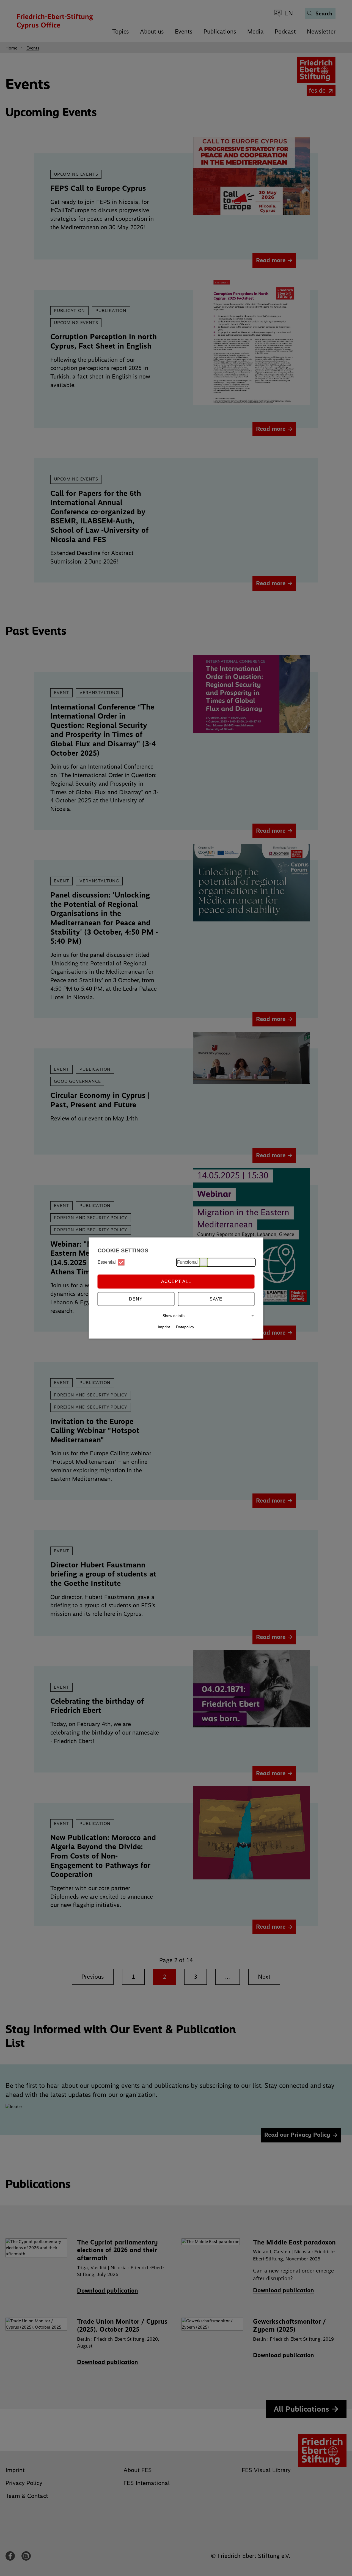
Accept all (176, 1281)
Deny (136, 1299)
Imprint (164, 1327)
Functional (187, 1262)
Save (216, 1299)
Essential (107, 1262)
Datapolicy (185, 1327)
